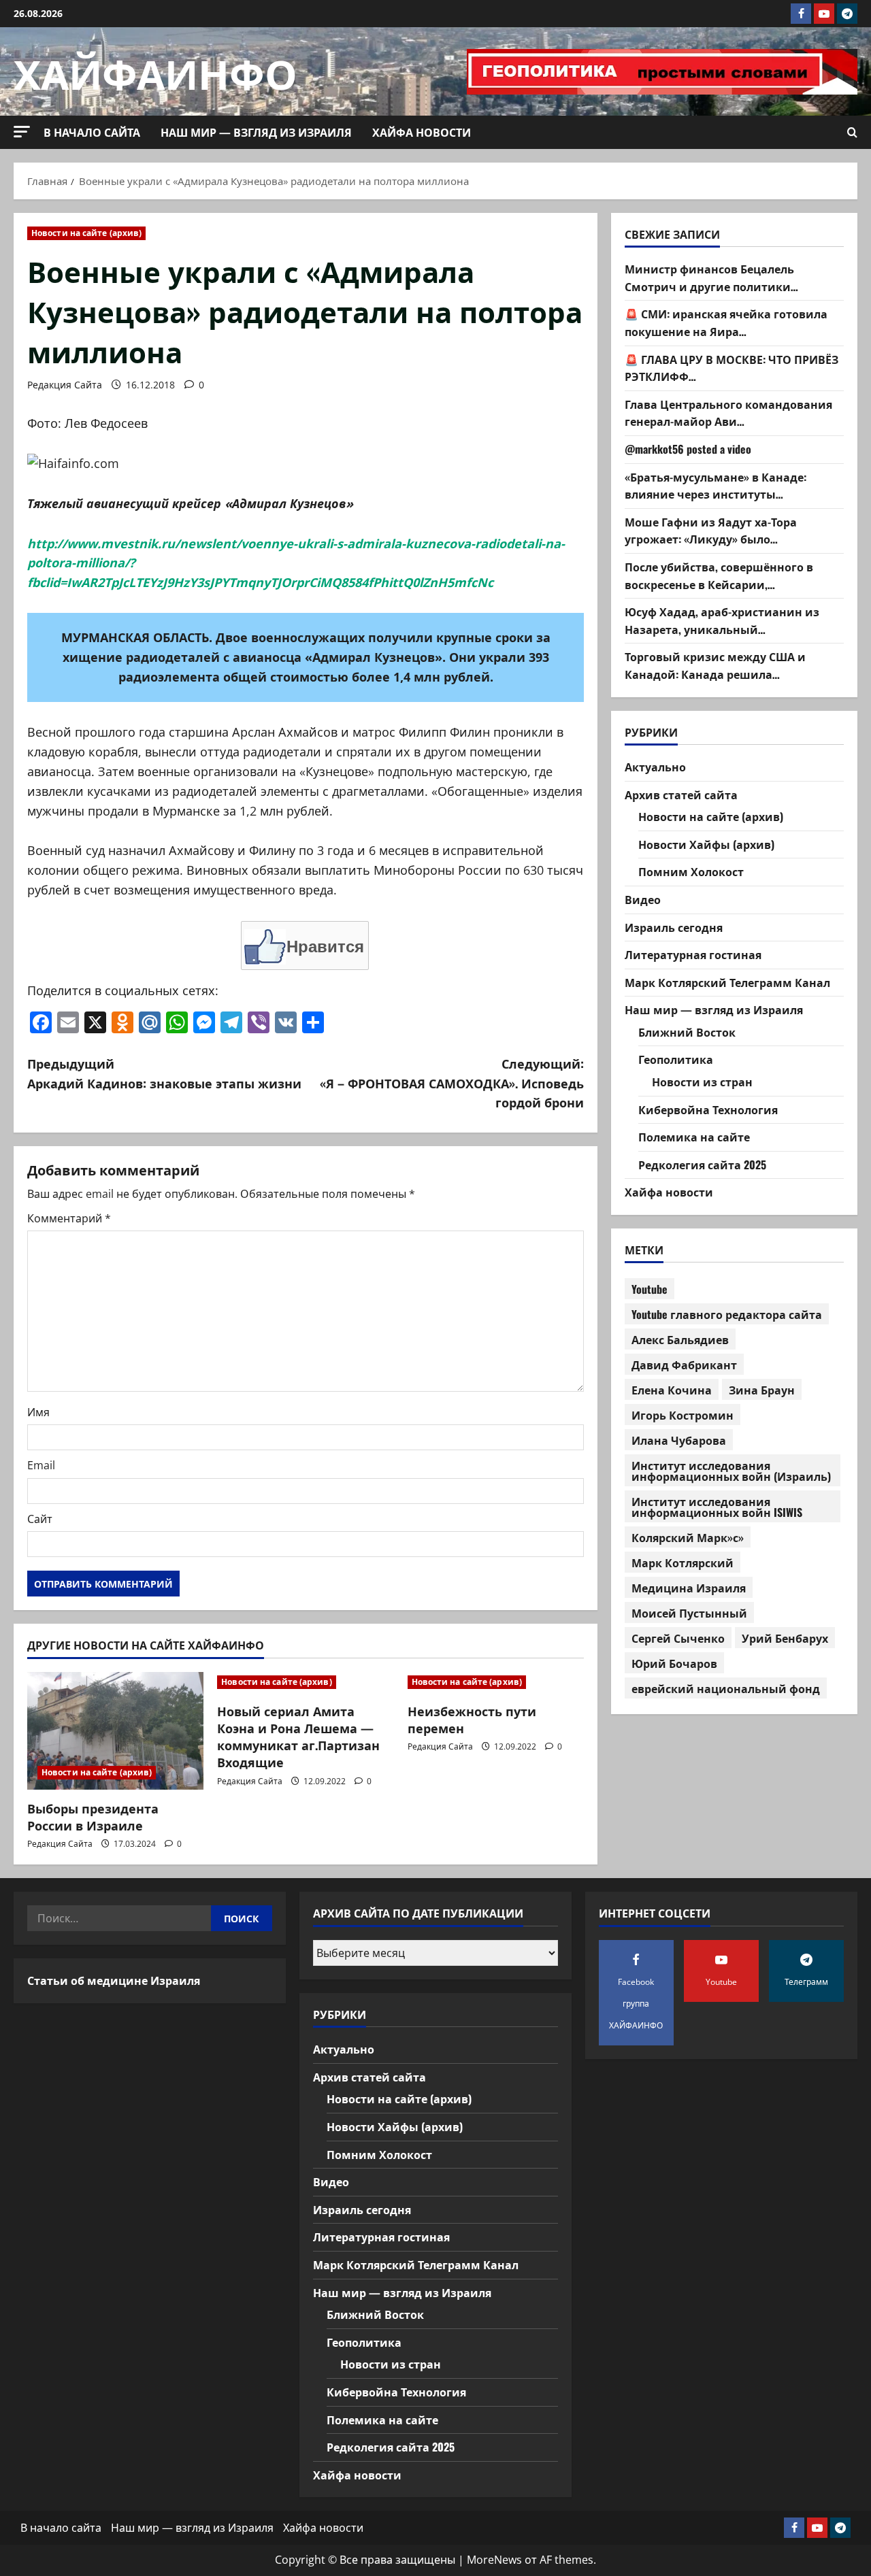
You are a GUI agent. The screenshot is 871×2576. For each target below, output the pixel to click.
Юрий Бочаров (674, 1663)
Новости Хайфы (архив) (706, 844)
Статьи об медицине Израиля (114, 1980)
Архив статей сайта (681, 794)
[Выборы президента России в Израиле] (115, 1731)
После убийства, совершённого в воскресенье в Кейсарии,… (719, 575)
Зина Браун (762, 1390)
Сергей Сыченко (678, 1638)
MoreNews (494, 2560)
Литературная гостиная (693, 954)
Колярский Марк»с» (688, 1537)
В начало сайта (92, 132)
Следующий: (452, 1083)
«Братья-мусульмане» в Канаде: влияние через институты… (716, 486)
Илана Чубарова (679, 1440)
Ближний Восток (687, 1032)
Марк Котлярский (683, 1562)
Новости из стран (702, 1082)
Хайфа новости (422, 132)
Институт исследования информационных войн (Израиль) (731, 1471)
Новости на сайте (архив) (86, 233)
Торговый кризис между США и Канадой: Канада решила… (715, 665)
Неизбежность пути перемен (472, 1719)
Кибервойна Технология (708, 1109)
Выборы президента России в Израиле (93, 1817)
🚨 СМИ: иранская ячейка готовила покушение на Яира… (726, 323)
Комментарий (69, 1218)
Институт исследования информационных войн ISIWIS (717, 1507)
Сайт (40, 1519)
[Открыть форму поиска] (852, 133)
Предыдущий (164, 1073)
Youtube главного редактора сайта (727, 1314)
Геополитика (676, 1060)
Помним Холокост (691, 871)
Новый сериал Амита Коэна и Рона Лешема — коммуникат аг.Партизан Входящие (298, 1737)
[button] (22, 132)
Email (41, 1465)
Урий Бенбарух (785, 1638)
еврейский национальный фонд (726, 1688)
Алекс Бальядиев (680, 1339)
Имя (38, 1412)
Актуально (655, 767)
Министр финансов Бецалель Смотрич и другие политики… (711, 278)
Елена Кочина (672, 1390)
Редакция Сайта (65, 385)
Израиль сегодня (674, 927)
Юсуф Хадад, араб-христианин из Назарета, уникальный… (722, 620)
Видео (643, 899)
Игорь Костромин (683, 1415)
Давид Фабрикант (684, 1365)
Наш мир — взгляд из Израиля (256, 132)
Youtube (650, 1289)
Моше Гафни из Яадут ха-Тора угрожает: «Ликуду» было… (711, 531)
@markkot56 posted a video (688, 449)
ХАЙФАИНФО (155, 71)
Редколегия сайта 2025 (702, 1165)
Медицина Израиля (689, 1588)
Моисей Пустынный (689, 1613)
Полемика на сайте (694, 1137)
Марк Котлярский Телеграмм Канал (727, 982)
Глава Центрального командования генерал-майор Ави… (728, 413)
